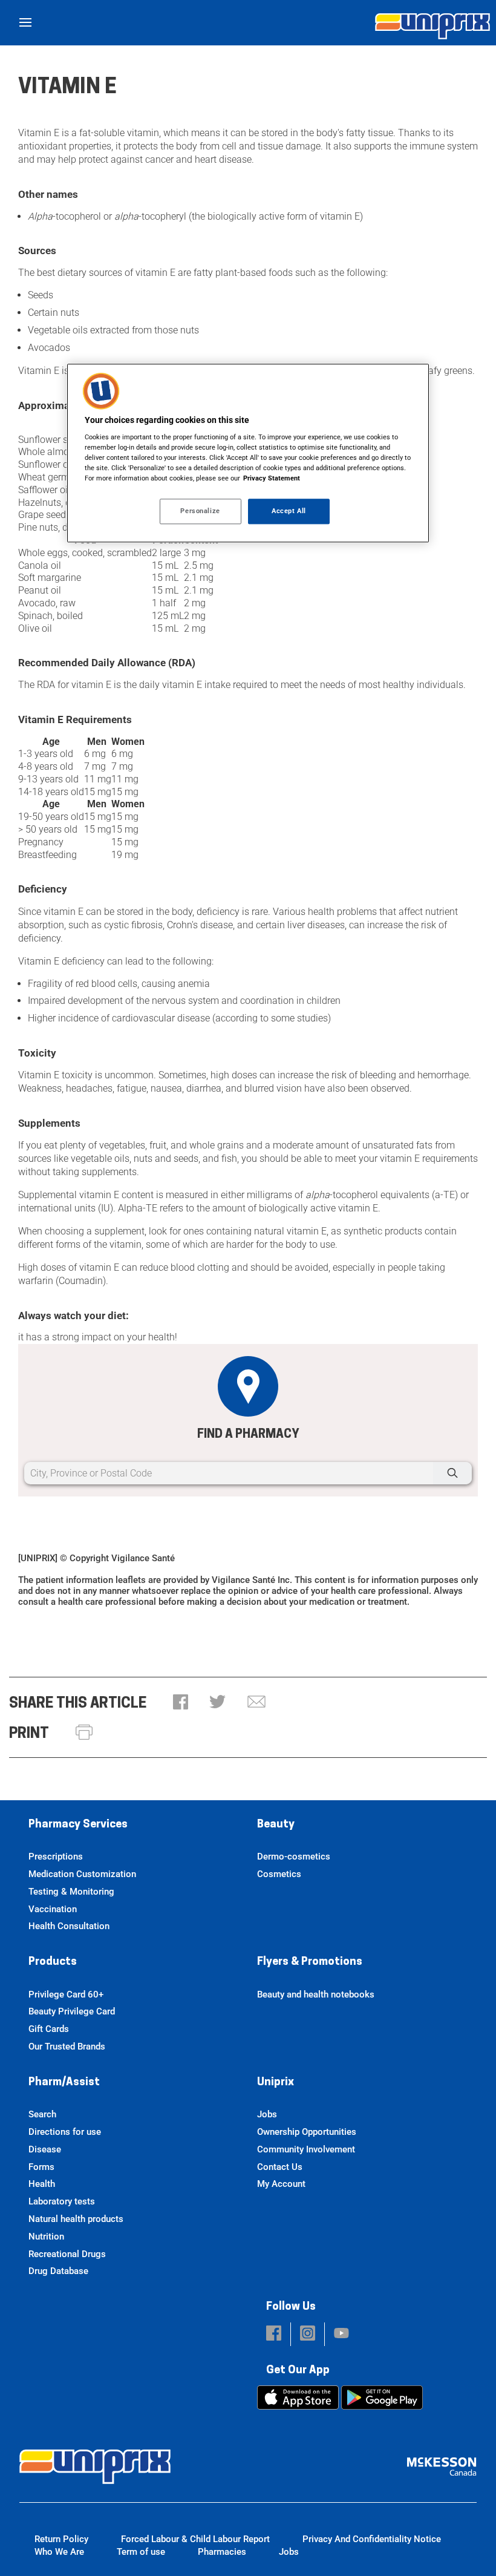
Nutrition (46, 2237)
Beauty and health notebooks (316, 1994)
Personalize (200, 511)
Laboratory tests (62, 2201)
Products (53, 1962)
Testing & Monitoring (71, 1892)
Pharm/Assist (64, 2083)
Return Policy (61, 2539)
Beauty (276, 1825)
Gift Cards (49, 2029)
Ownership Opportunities (307, 2132)
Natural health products (76, 2219)
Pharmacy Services (78, 1825)
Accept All (289, 511)
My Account (281, 2184)
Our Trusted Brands (67, 2047)
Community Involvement (306, 2149)
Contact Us (280, 2167)
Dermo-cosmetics (294, 1857)
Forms (41, 2167)
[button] (181, 1703)
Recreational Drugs (67, 2254)
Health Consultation (69, 1926)
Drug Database (58, 2271)
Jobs (267, 2114)
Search (42, 2114)
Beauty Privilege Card (72, 2011)
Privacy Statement (272, 479)
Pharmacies (222, 2552)
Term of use (141, 2552)
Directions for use (65, 2132)
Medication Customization (82, 1874)
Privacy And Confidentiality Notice (372, 2539)
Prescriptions (56, 1857)
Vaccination (53, 1909)
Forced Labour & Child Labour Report (195, 2539)
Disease (45, 2149)
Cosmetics (279, 1874)
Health (42, 2184)
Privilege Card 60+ (66, 1994)
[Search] (452, 1473)
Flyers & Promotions (310, 1962)
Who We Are (59, 2552)
